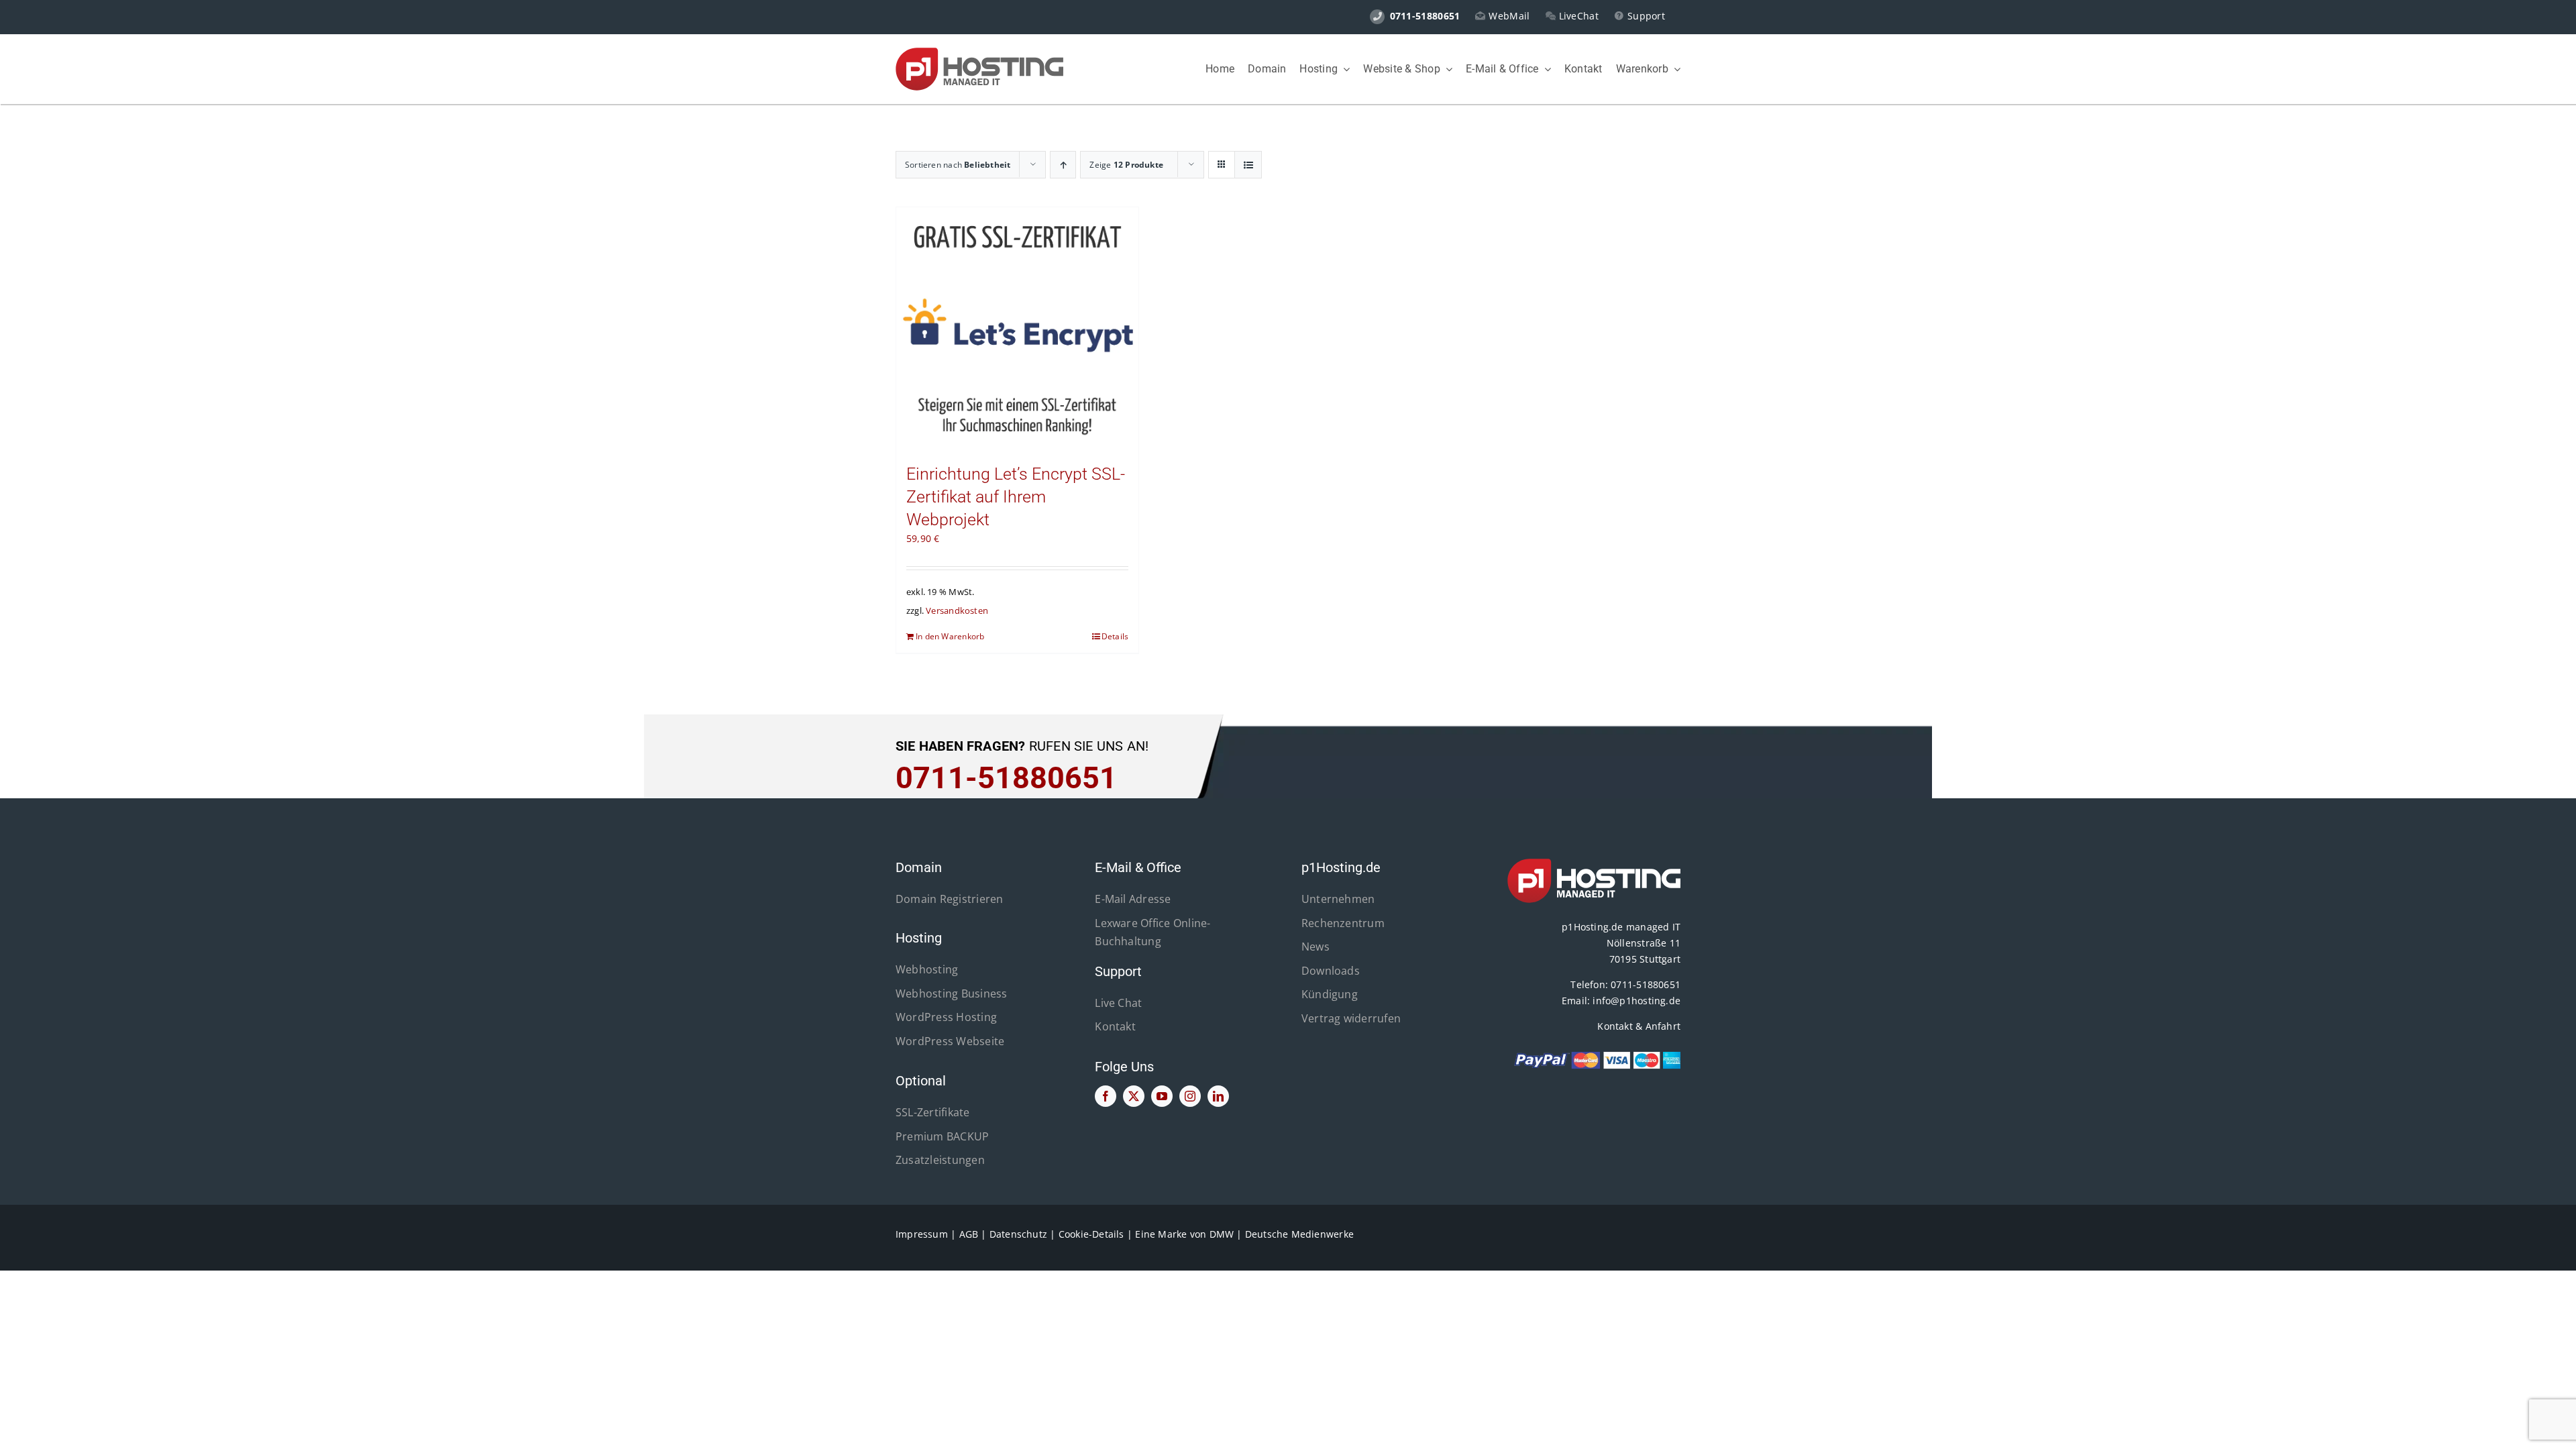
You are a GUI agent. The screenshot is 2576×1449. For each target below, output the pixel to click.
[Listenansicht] (1248, 165)
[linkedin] (1218, 1096)
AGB (969, 1234)
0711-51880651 (1646, 984)
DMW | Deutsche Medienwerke (1282, 1234)
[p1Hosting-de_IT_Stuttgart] (1594, 863)
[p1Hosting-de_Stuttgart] (979, 52)
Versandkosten (957, 611)
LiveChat (1579, 16)
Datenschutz (1018, 1234)
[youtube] (1162, 1096)
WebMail (1509, 16)
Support (1646, 16)
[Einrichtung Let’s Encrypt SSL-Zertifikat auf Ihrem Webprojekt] (1017, 328)
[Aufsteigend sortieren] (1063, 165)
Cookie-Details (1091, 1234)
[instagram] (1190, 1096)
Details (1115, 636)
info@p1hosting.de (1636, 1001)
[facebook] (1106, 1096)
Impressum (922, 1234)
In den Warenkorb (950, 636)
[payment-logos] (1594, 1055)
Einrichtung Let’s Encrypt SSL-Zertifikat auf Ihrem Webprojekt (1016, 497)
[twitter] (1134, 1096)
